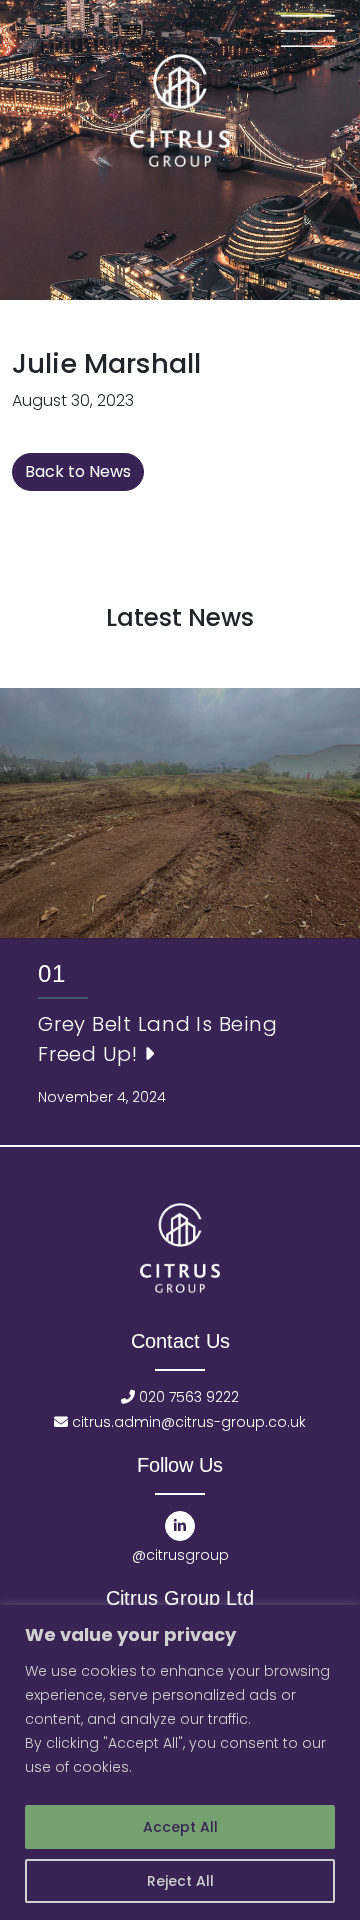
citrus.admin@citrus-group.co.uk (187, 1422)
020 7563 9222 (187, 1397)
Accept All (180, 1827)
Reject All (180, 1881)
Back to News (78, 471)
